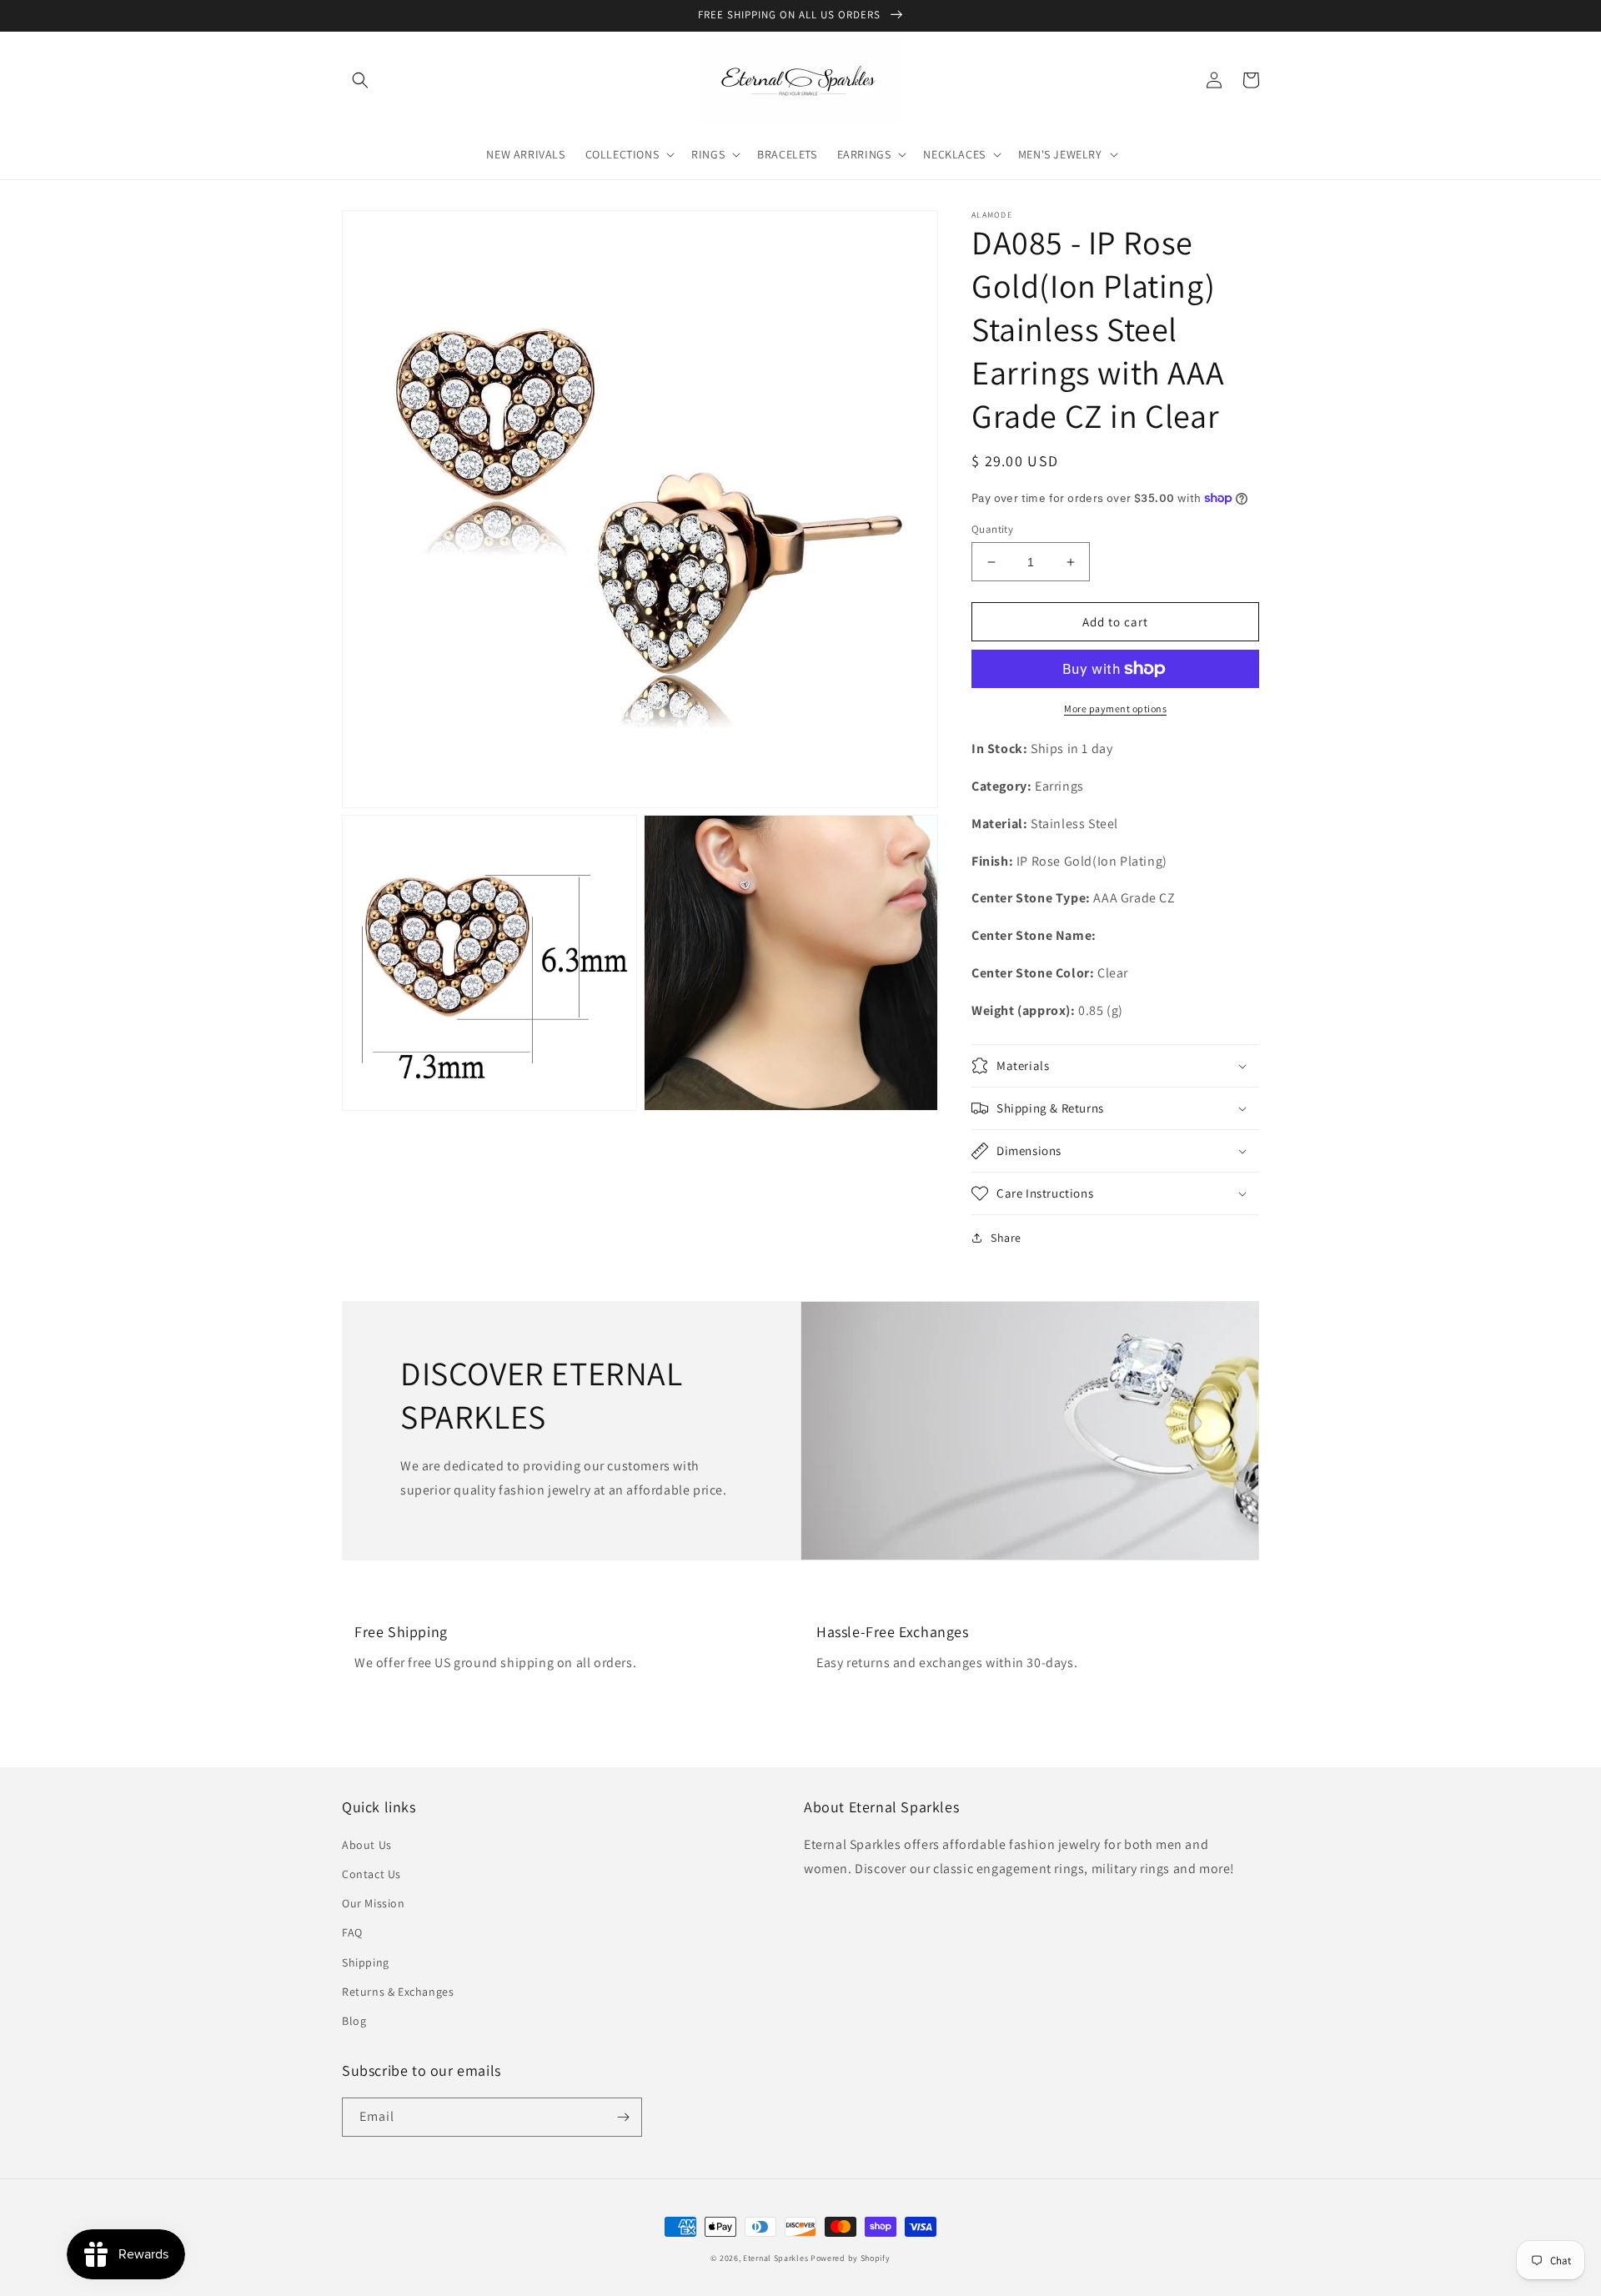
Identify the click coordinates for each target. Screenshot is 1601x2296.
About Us (367, 1845)
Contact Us (371, 1874)
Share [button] (1006, 1238)
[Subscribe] (623, 2117)
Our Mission (374, 1903)
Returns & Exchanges (398, 1992)
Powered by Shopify (851, 2258)
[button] (360, 80)
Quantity (992, 529)
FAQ (352, 1932)
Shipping (366, 1962)
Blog (354, 2021)
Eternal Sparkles (775, 2258)
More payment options (1115, 708)
